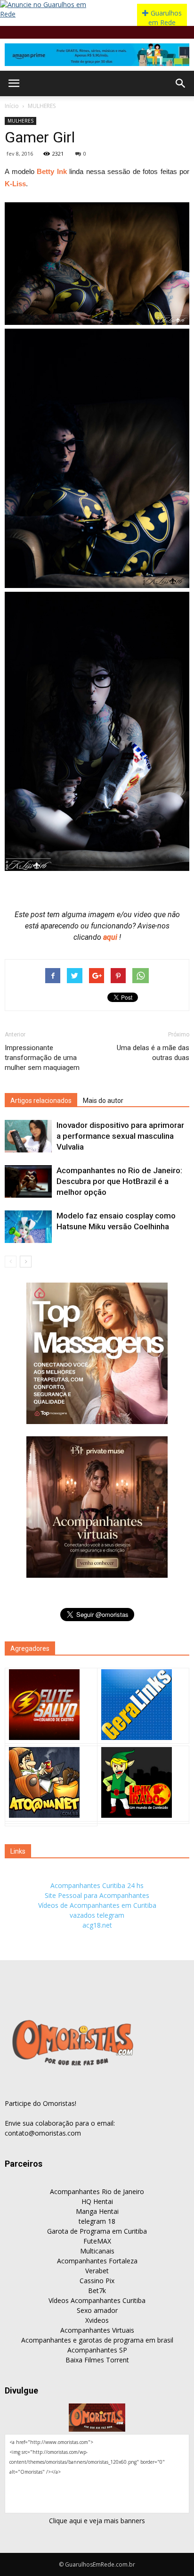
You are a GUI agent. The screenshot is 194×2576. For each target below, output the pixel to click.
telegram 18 (97, 2221)
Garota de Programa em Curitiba (97, 2231)
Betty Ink (52, 171)
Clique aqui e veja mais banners (97, 2521)
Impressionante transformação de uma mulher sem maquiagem (42, 1058)
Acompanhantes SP (97, 2350)
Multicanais (97, 2251)
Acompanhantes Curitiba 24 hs (97, 1885)
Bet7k (97, 2290)
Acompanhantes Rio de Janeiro (97, 2191)
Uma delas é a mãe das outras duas (153, 1053)
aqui (111, 937)
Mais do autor (103, 1101)
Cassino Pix (97, 2281)
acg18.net (97, 1925)
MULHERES (42, 106)
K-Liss (15, 184)
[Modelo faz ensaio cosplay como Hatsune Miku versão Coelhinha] (28, 1227)
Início (12, 106)
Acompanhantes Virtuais (97, 2330)
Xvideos (97, 2320)
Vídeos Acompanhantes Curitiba (97, 2300)
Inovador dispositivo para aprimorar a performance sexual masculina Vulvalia (120, 1136)
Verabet (97, 2271)
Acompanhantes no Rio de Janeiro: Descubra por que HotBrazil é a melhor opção (119, 1181)
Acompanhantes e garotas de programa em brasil (97, 2340)
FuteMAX (97, 2241)
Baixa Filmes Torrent (97, 2360)
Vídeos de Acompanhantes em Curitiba (97, 1905)
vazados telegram (97, 1915)
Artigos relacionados (41, 1101)
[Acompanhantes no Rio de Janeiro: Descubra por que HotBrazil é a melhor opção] (28, 1181)
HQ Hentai (97, 2201)
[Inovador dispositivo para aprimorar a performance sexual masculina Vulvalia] (28, 1136)
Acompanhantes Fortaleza (97, 2261)
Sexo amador (97, 2310)
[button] (181, 83)
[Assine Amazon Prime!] (97, 55)
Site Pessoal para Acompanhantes (97, 1895)
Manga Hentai (97, 2211)
